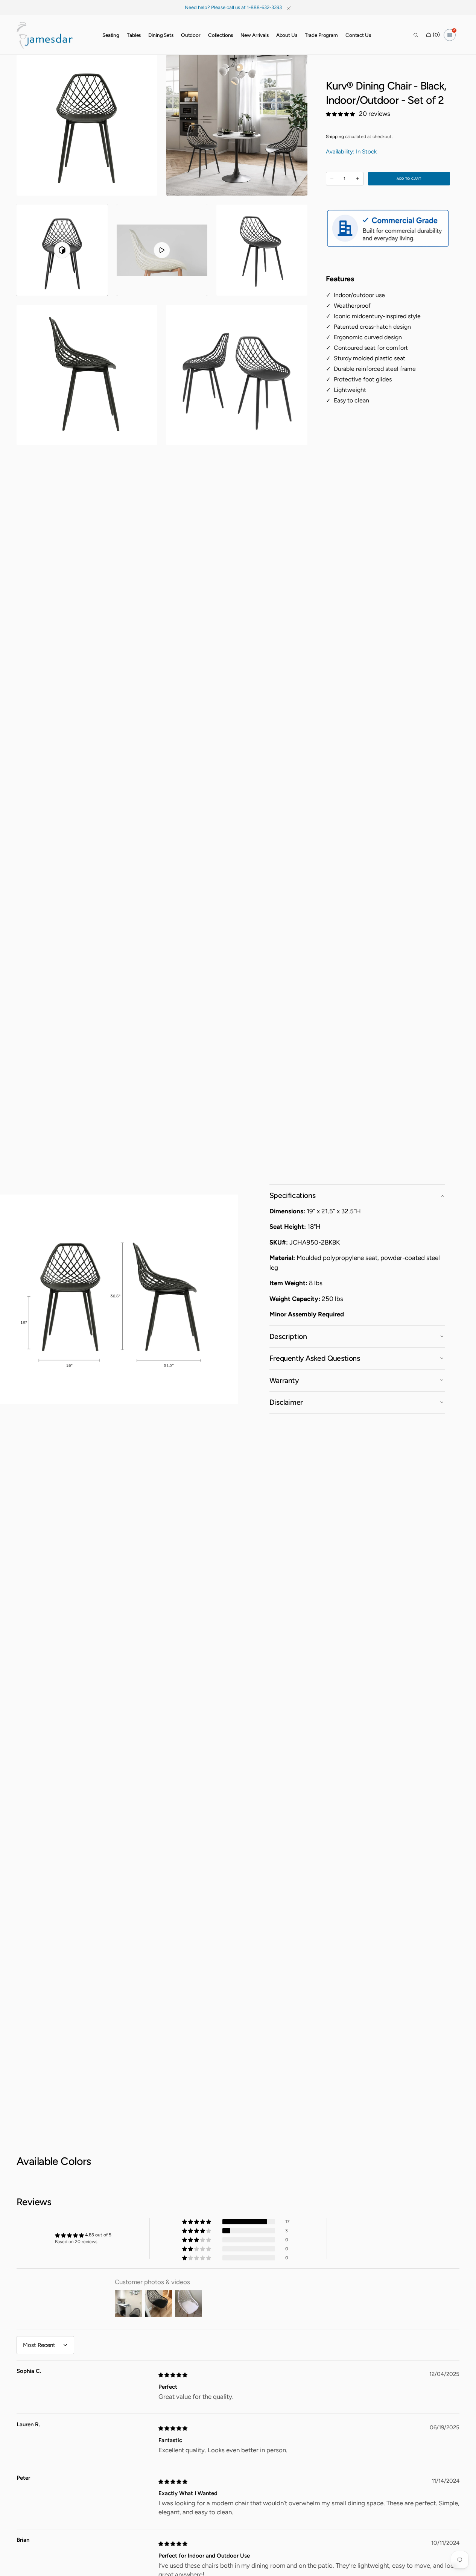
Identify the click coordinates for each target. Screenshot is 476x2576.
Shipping (335, 137)
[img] (173, 2374)
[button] (416, 35)
